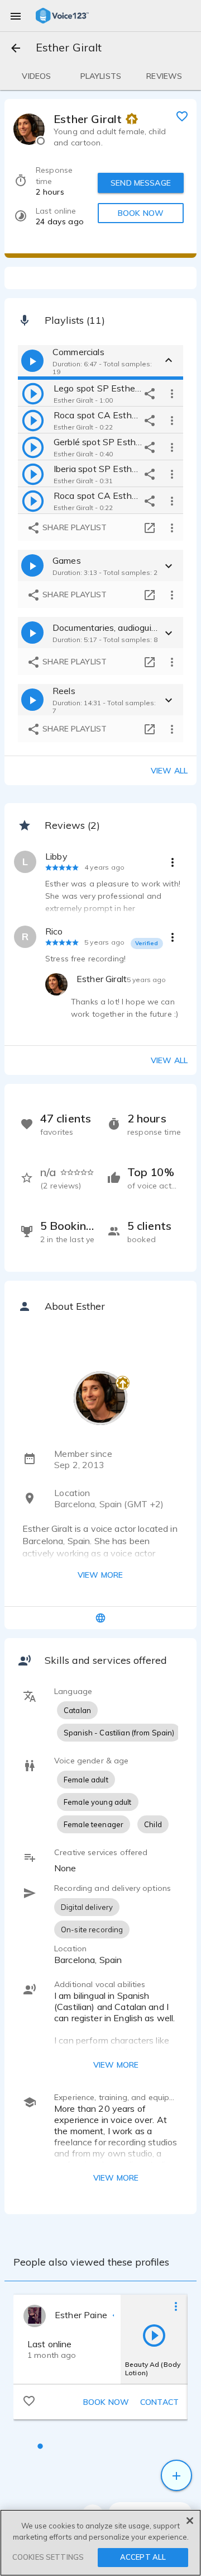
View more (100, 1575)
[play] (33, 393)
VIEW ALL (169, 1060)
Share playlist (73, 527)
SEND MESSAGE (141, 183)
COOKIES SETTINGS (48, 2557)
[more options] (172, 393)
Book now (106, 2402)
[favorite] (182, 116)
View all (169, 771)
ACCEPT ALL (143, 2557)
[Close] (190, 2521)
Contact (159, 2402)
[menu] (16, 16)
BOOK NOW (141, 213)
